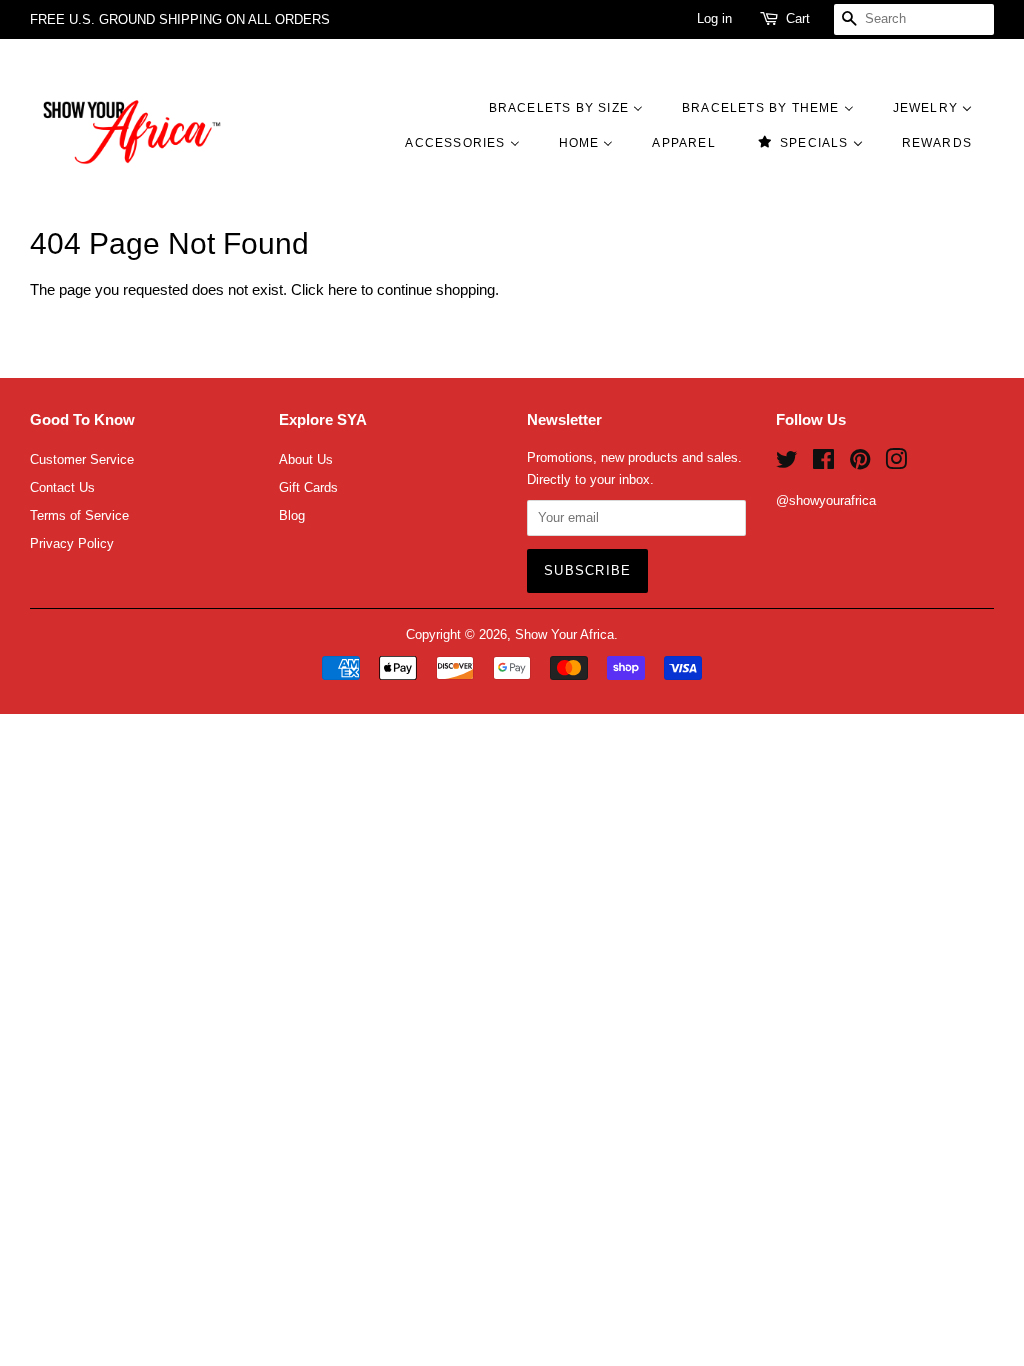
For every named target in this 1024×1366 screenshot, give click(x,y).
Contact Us (62, 487)
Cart (798, 18)
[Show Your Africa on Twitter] (787, 463)
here (342, 289)
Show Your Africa (564, 634)
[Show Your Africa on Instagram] (896, 463)
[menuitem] (576, 107)
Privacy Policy (72, 543)
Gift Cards (308, 487)
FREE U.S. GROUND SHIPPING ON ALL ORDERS (180, 19)
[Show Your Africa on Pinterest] (860, 463)
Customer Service (82, 459)
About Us (306, 459)
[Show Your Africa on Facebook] (823, 463)
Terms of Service (79, 515)
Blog (292, 515)
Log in (714, 18)
